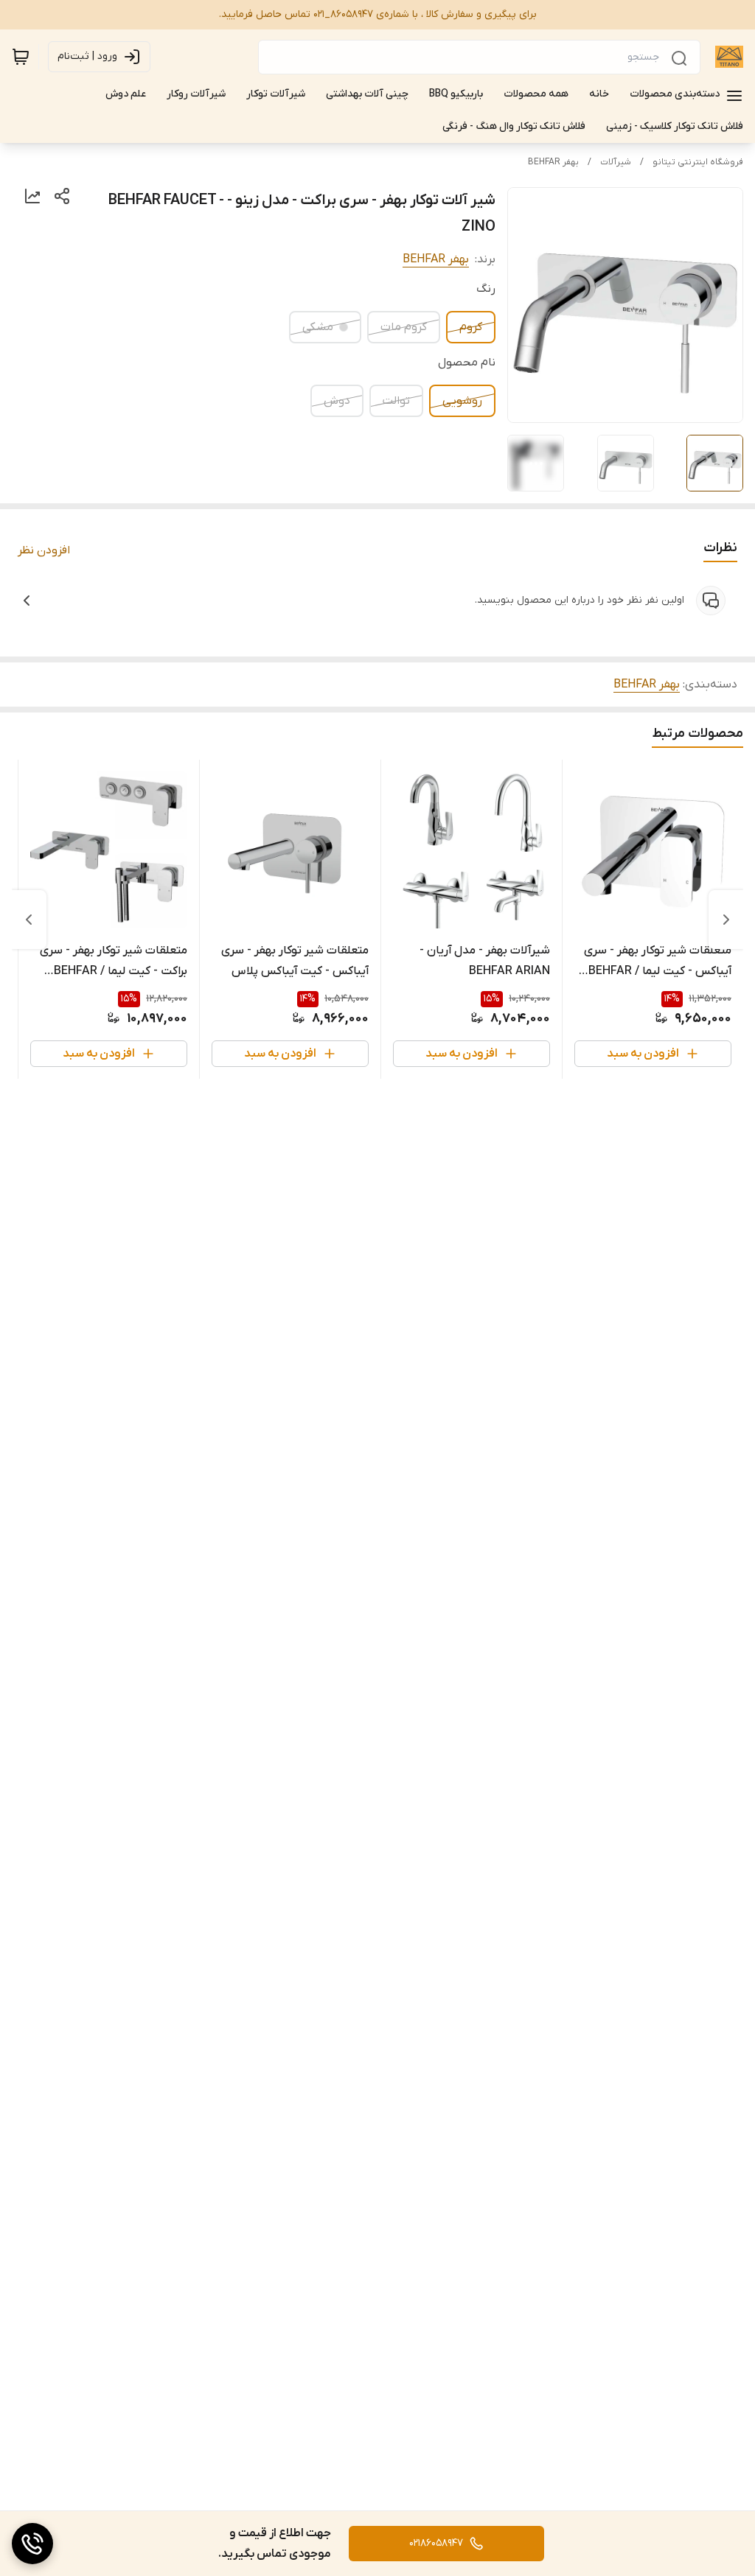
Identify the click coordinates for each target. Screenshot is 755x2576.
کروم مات (404, 327)
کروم (471, 327)
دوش (337, 401)
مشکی (318, 327)
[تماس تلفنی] (32, 2544)
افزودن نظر (44, 550)
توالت (396, 401)
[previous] (726, 920)
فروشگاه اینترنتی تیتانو (698, 162)
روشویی (462, 401)
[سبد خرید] (21, 57)
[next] (29, 920)
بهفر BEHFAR (553, 162)
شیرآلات (616, 162)
